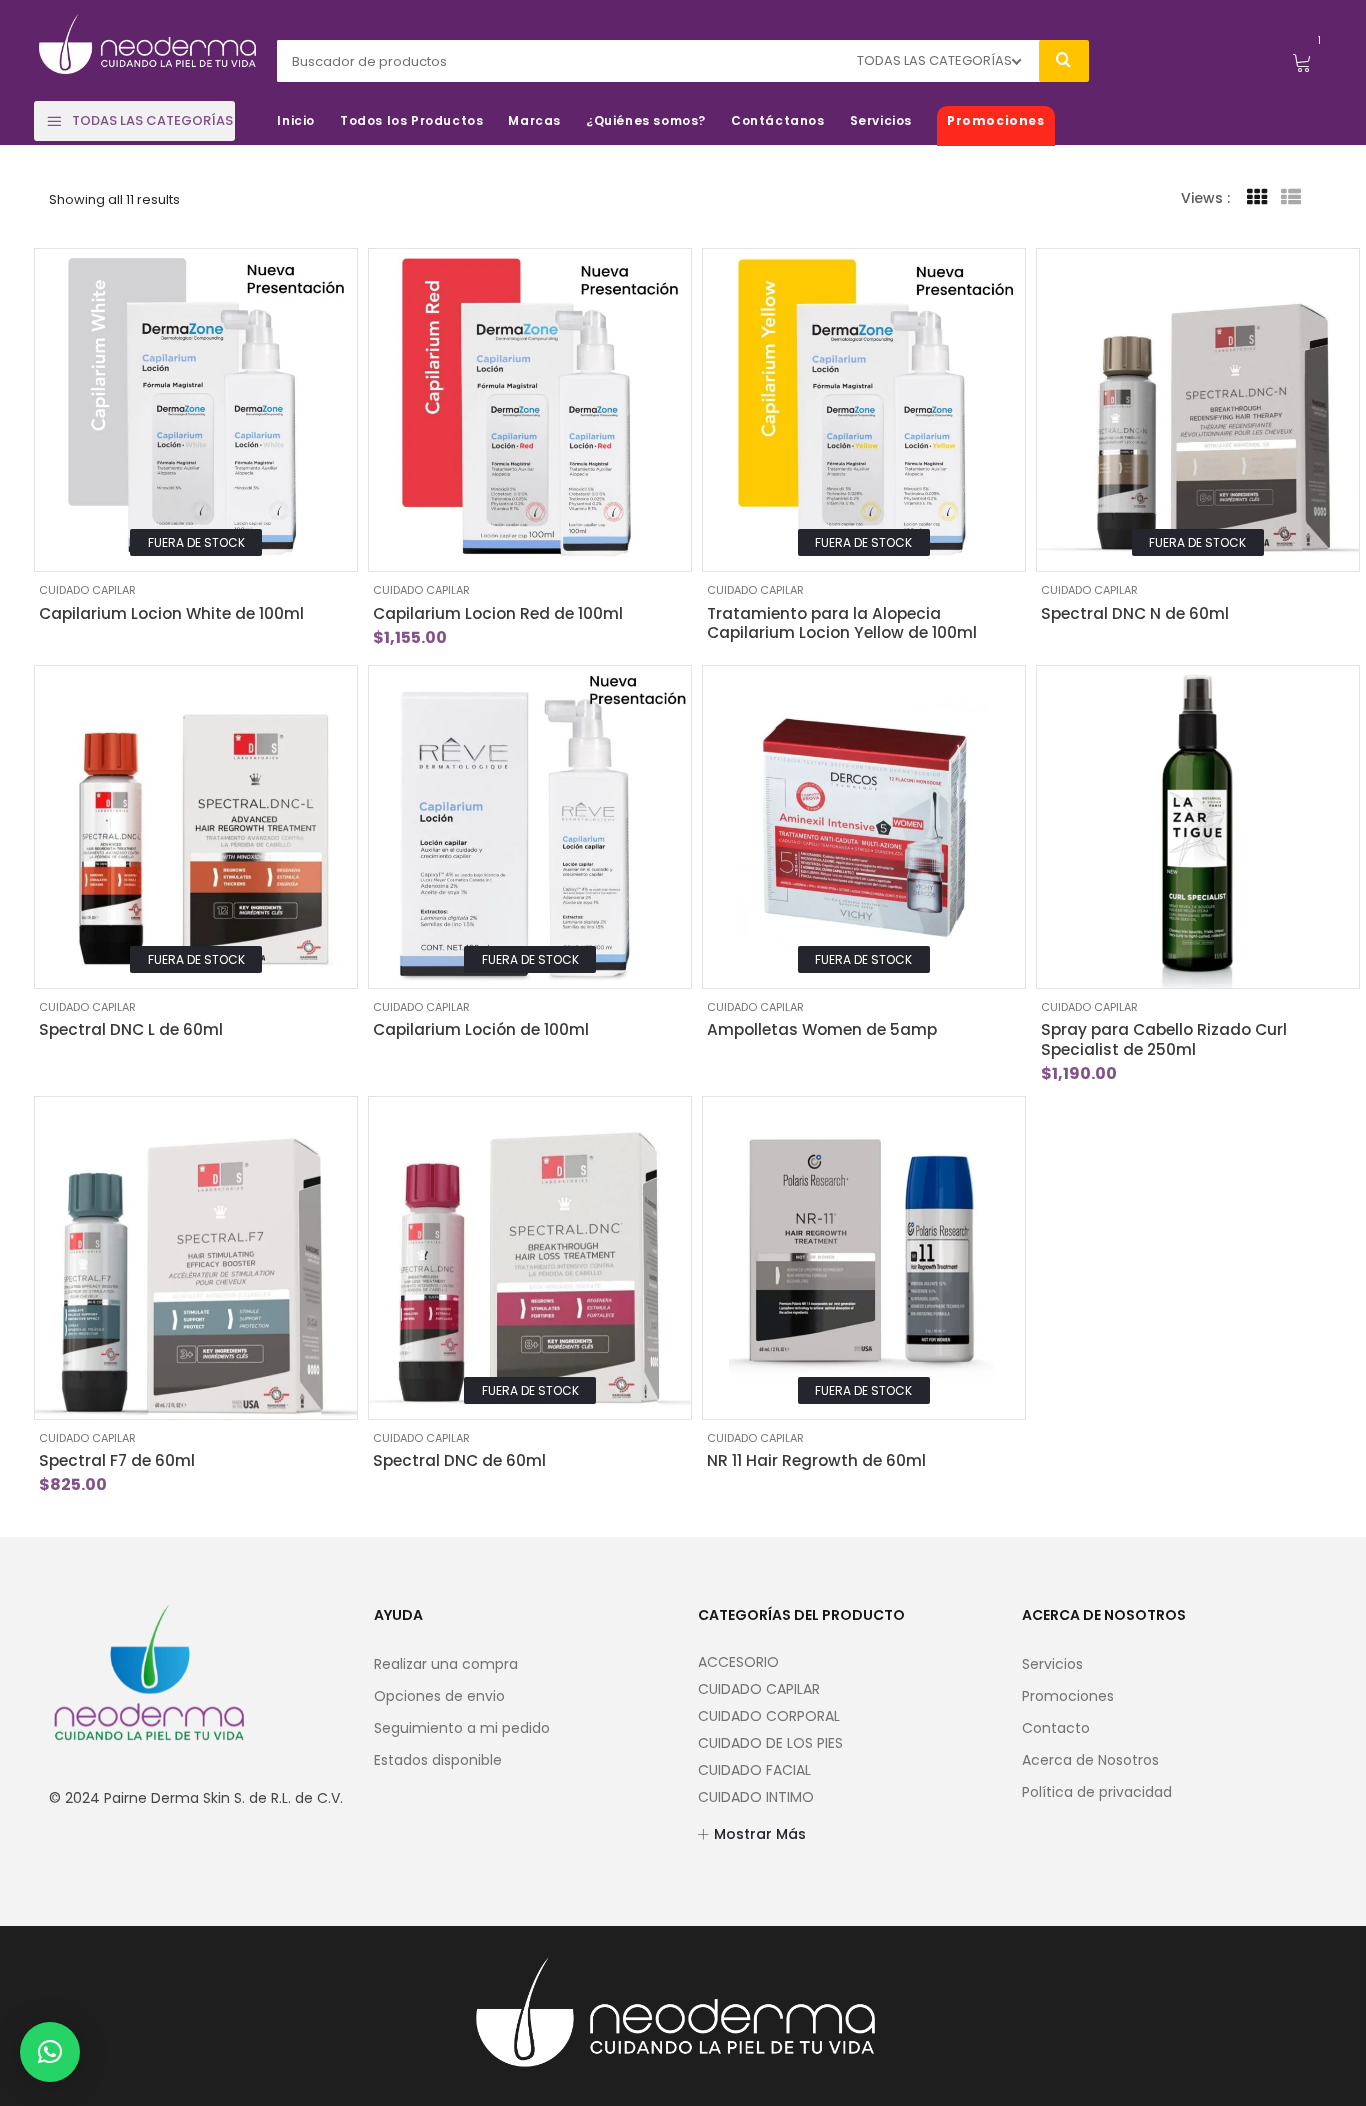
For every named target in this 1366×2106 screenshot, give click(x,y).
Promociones (1068, 1696)
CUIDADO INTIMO (756, 1797)
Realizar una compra (446, 1664)
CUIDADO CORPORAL (769, 1716)
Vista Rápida (64, 541)
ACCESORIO (738, 1662)
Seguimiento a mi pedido (462, 1728)
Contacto (1056, 1728)
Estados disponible (438, 1760)
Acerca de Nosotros (1090, 1760)
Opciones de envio (439, 1696)
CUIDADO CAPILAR (87, 590)
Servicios (1052, 1664)
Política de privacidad (1097, 1792)
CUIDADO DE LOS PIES (770, 1743)
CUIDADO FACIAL (754, 1770)
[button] (50, 2052)
